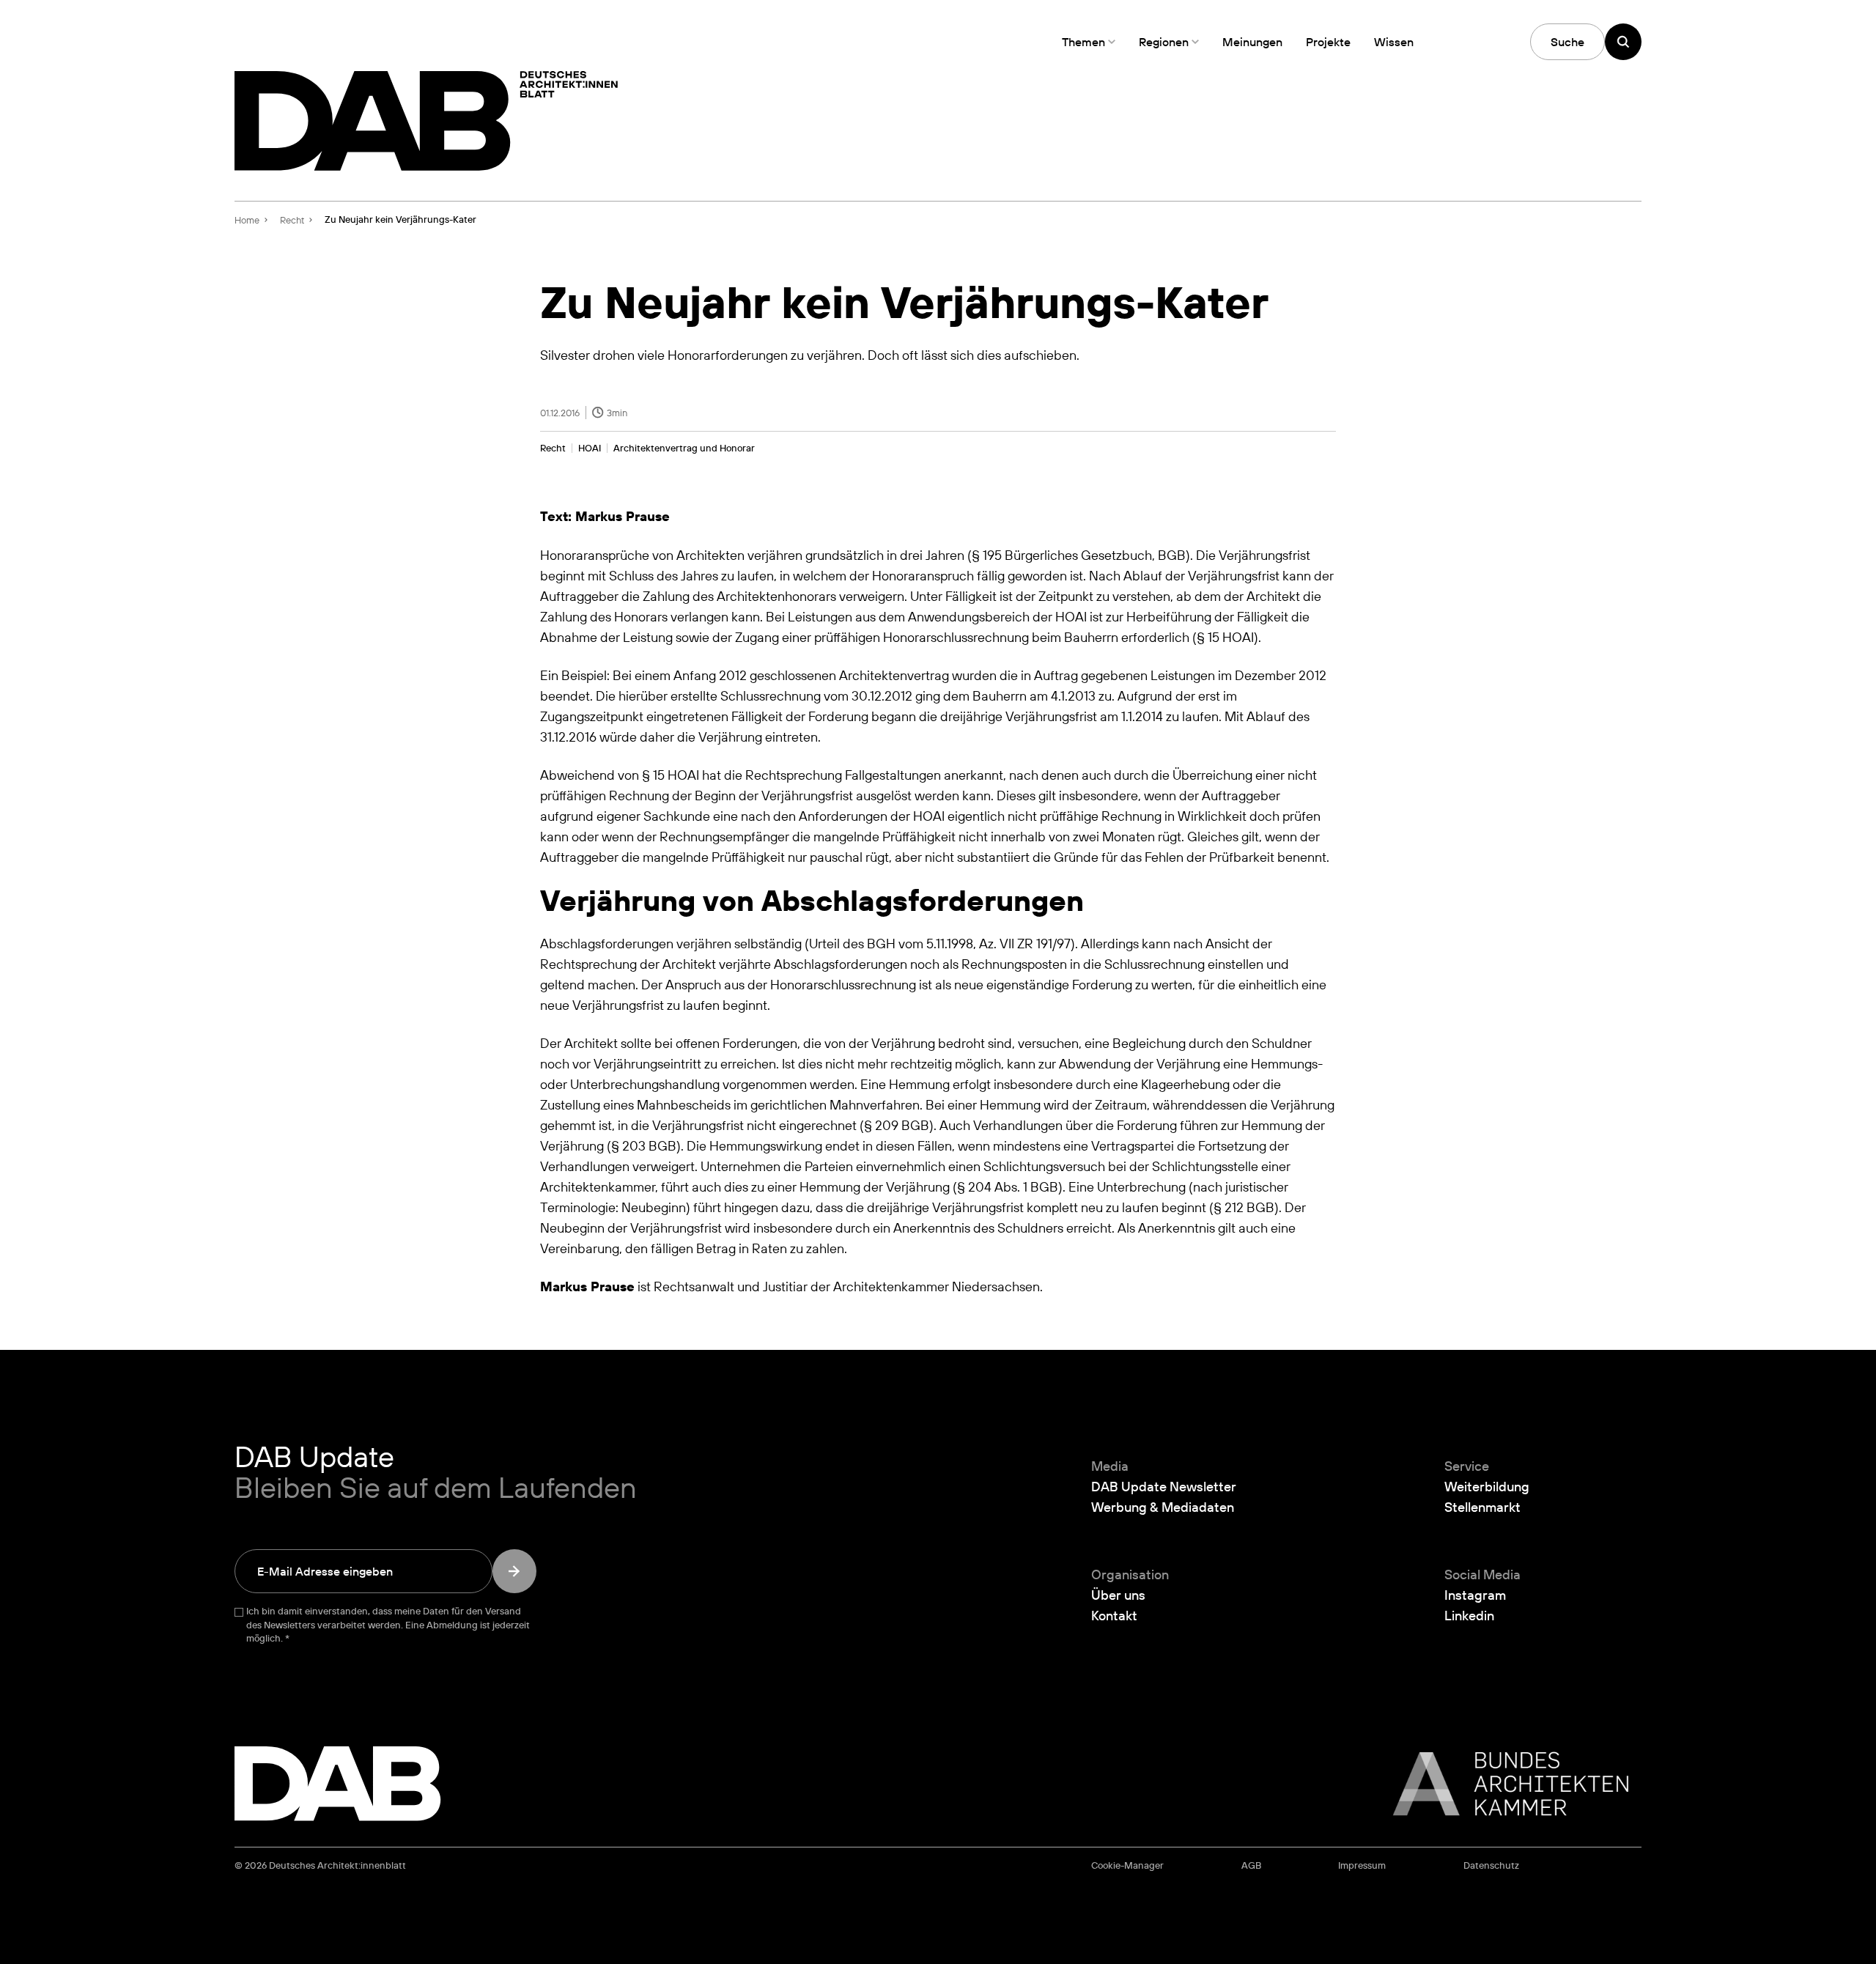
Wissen (1394, 42)
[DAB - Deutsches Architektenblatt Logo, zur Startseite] (426, 121)
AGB (1251, 1865)
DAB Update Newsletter (1164, 1486)
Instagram (1475, 1595)
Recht (553, 448)
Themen (1083, 42)
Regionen (1164, 42)
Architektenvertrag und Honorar (684, 448)
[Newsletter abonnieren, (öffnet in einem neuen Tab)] (514, 1571)
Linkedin (1469, 1615)
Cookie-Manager (1127, 1865)
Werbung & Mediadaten (1163, 1507)
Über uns (1118, 1595)
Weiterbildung (1487, 1486)
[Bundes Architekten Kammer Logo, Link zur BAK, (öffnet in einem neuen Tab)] (1503, 1784)
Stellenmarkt (1482, 1507)
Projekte (1328, 42)
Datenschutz (1491, 1865)
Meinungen (1252, 42)
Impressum (1362, 1865)
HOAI (590, 448)
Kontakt (1114, 1615)
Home (247, 220)
